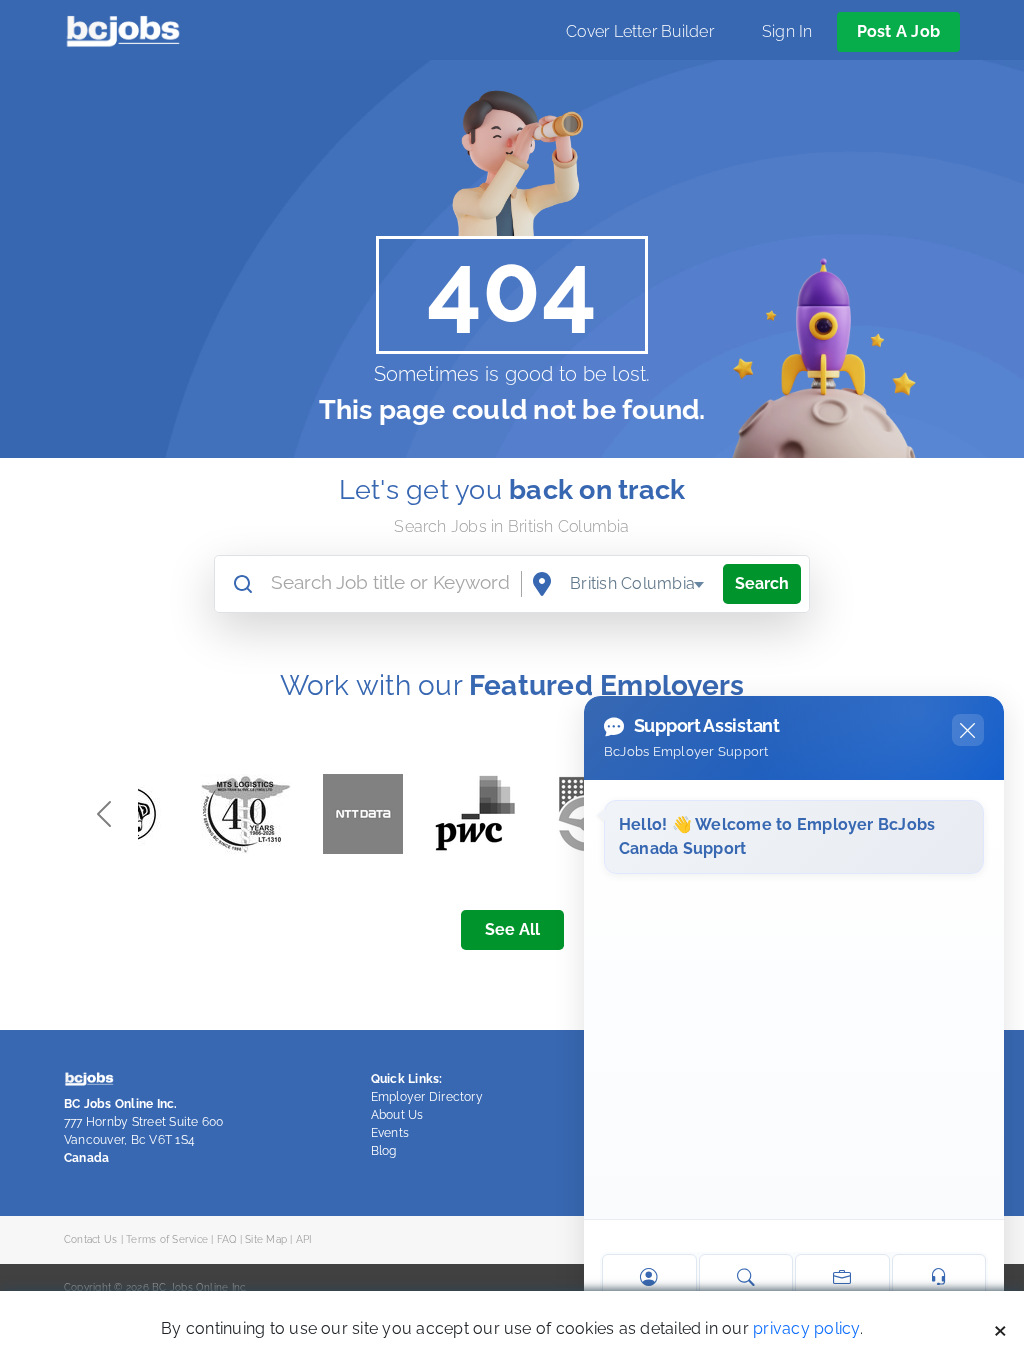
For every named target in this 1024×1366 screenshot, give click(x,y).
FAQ (227, 1239)
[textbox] (638, 584)
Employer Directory (427, 1097)
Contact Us (90, 1239)
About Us (397, 1115)
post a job (898, 31)
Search (762, 583)
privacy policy (806, 1328)
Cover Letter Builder (640, 31)
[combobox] (638, 584)
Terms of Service (167, 1239)
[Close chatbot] (968, 730)
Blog (384, 1151)
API (304, 1239)
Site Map (266, 1239)
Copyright (87, 1287)
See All (512, 929)
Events (390, 1133)
